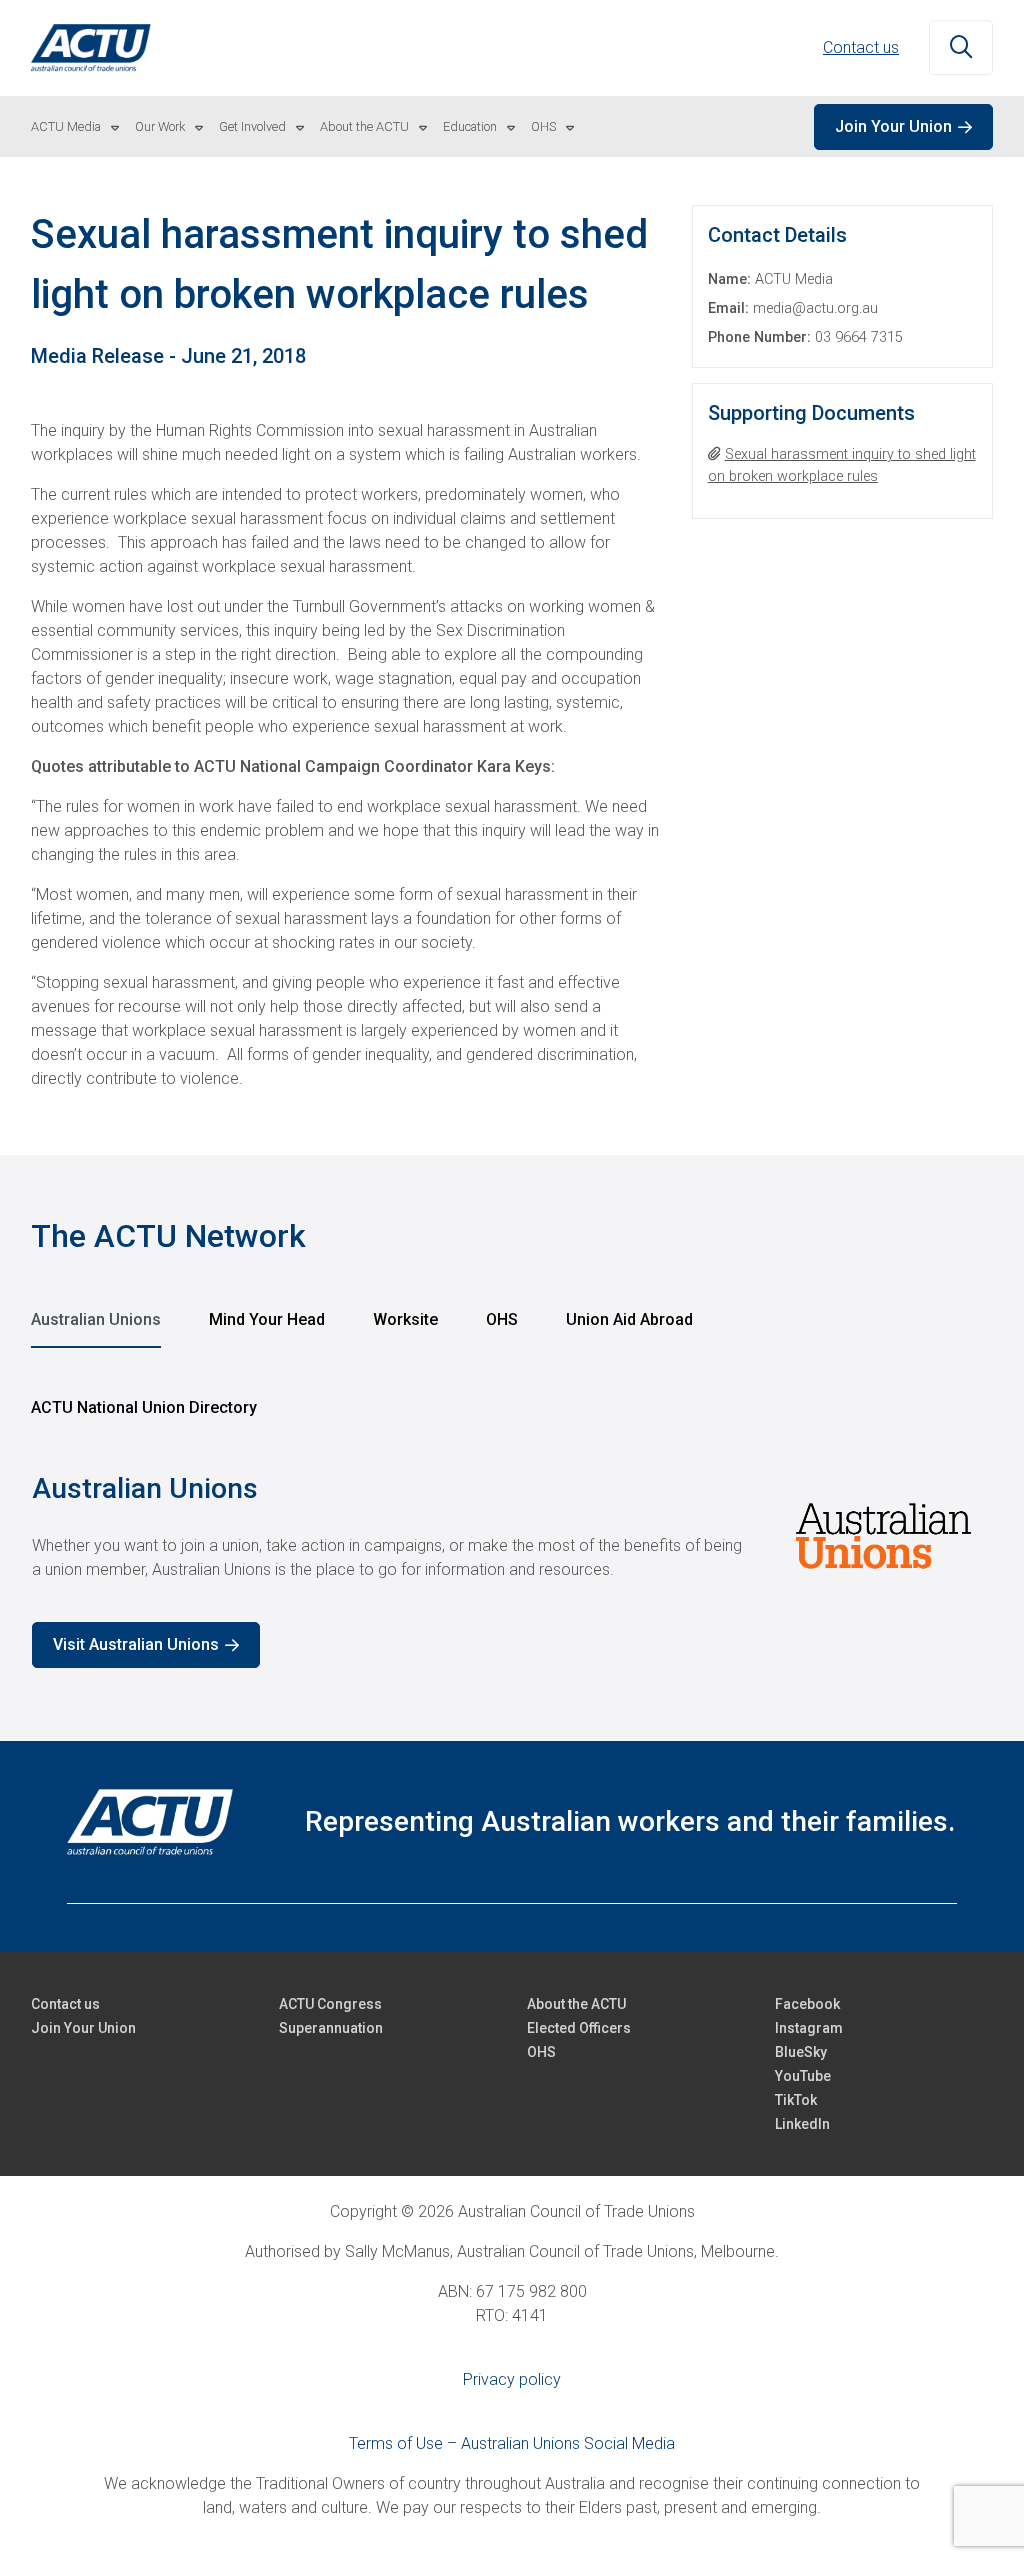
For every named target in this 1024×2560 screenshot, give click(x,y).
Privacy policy (512, 2379)
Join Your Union (893, 126)
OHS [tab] (502, 1319)
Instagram (809, 2028)
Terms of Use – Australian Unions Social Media (512, 2443)
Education (470, 126)
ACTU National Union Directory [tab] (144, 1407)
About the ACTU (364, 126)
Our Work (160, 126)
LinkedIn (802, 2124)
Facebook (807, 2004)
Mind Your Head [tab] (267, 1319)
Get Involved (252, 126)
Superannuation (331, 2028)
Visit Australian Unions (136, 1644)
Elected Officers (579, 2028)
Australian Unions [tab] (96, 1319)
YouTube (803, 2076)
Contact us (861, 47)
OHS (543, 126)
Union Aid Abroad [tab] (629, 1319)
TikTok (796, 2100)
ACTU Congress (330, 2004)
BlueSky (801, 2052)
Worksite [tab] (405, 1319)
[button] (961, 48)
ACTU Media (66, 126)
